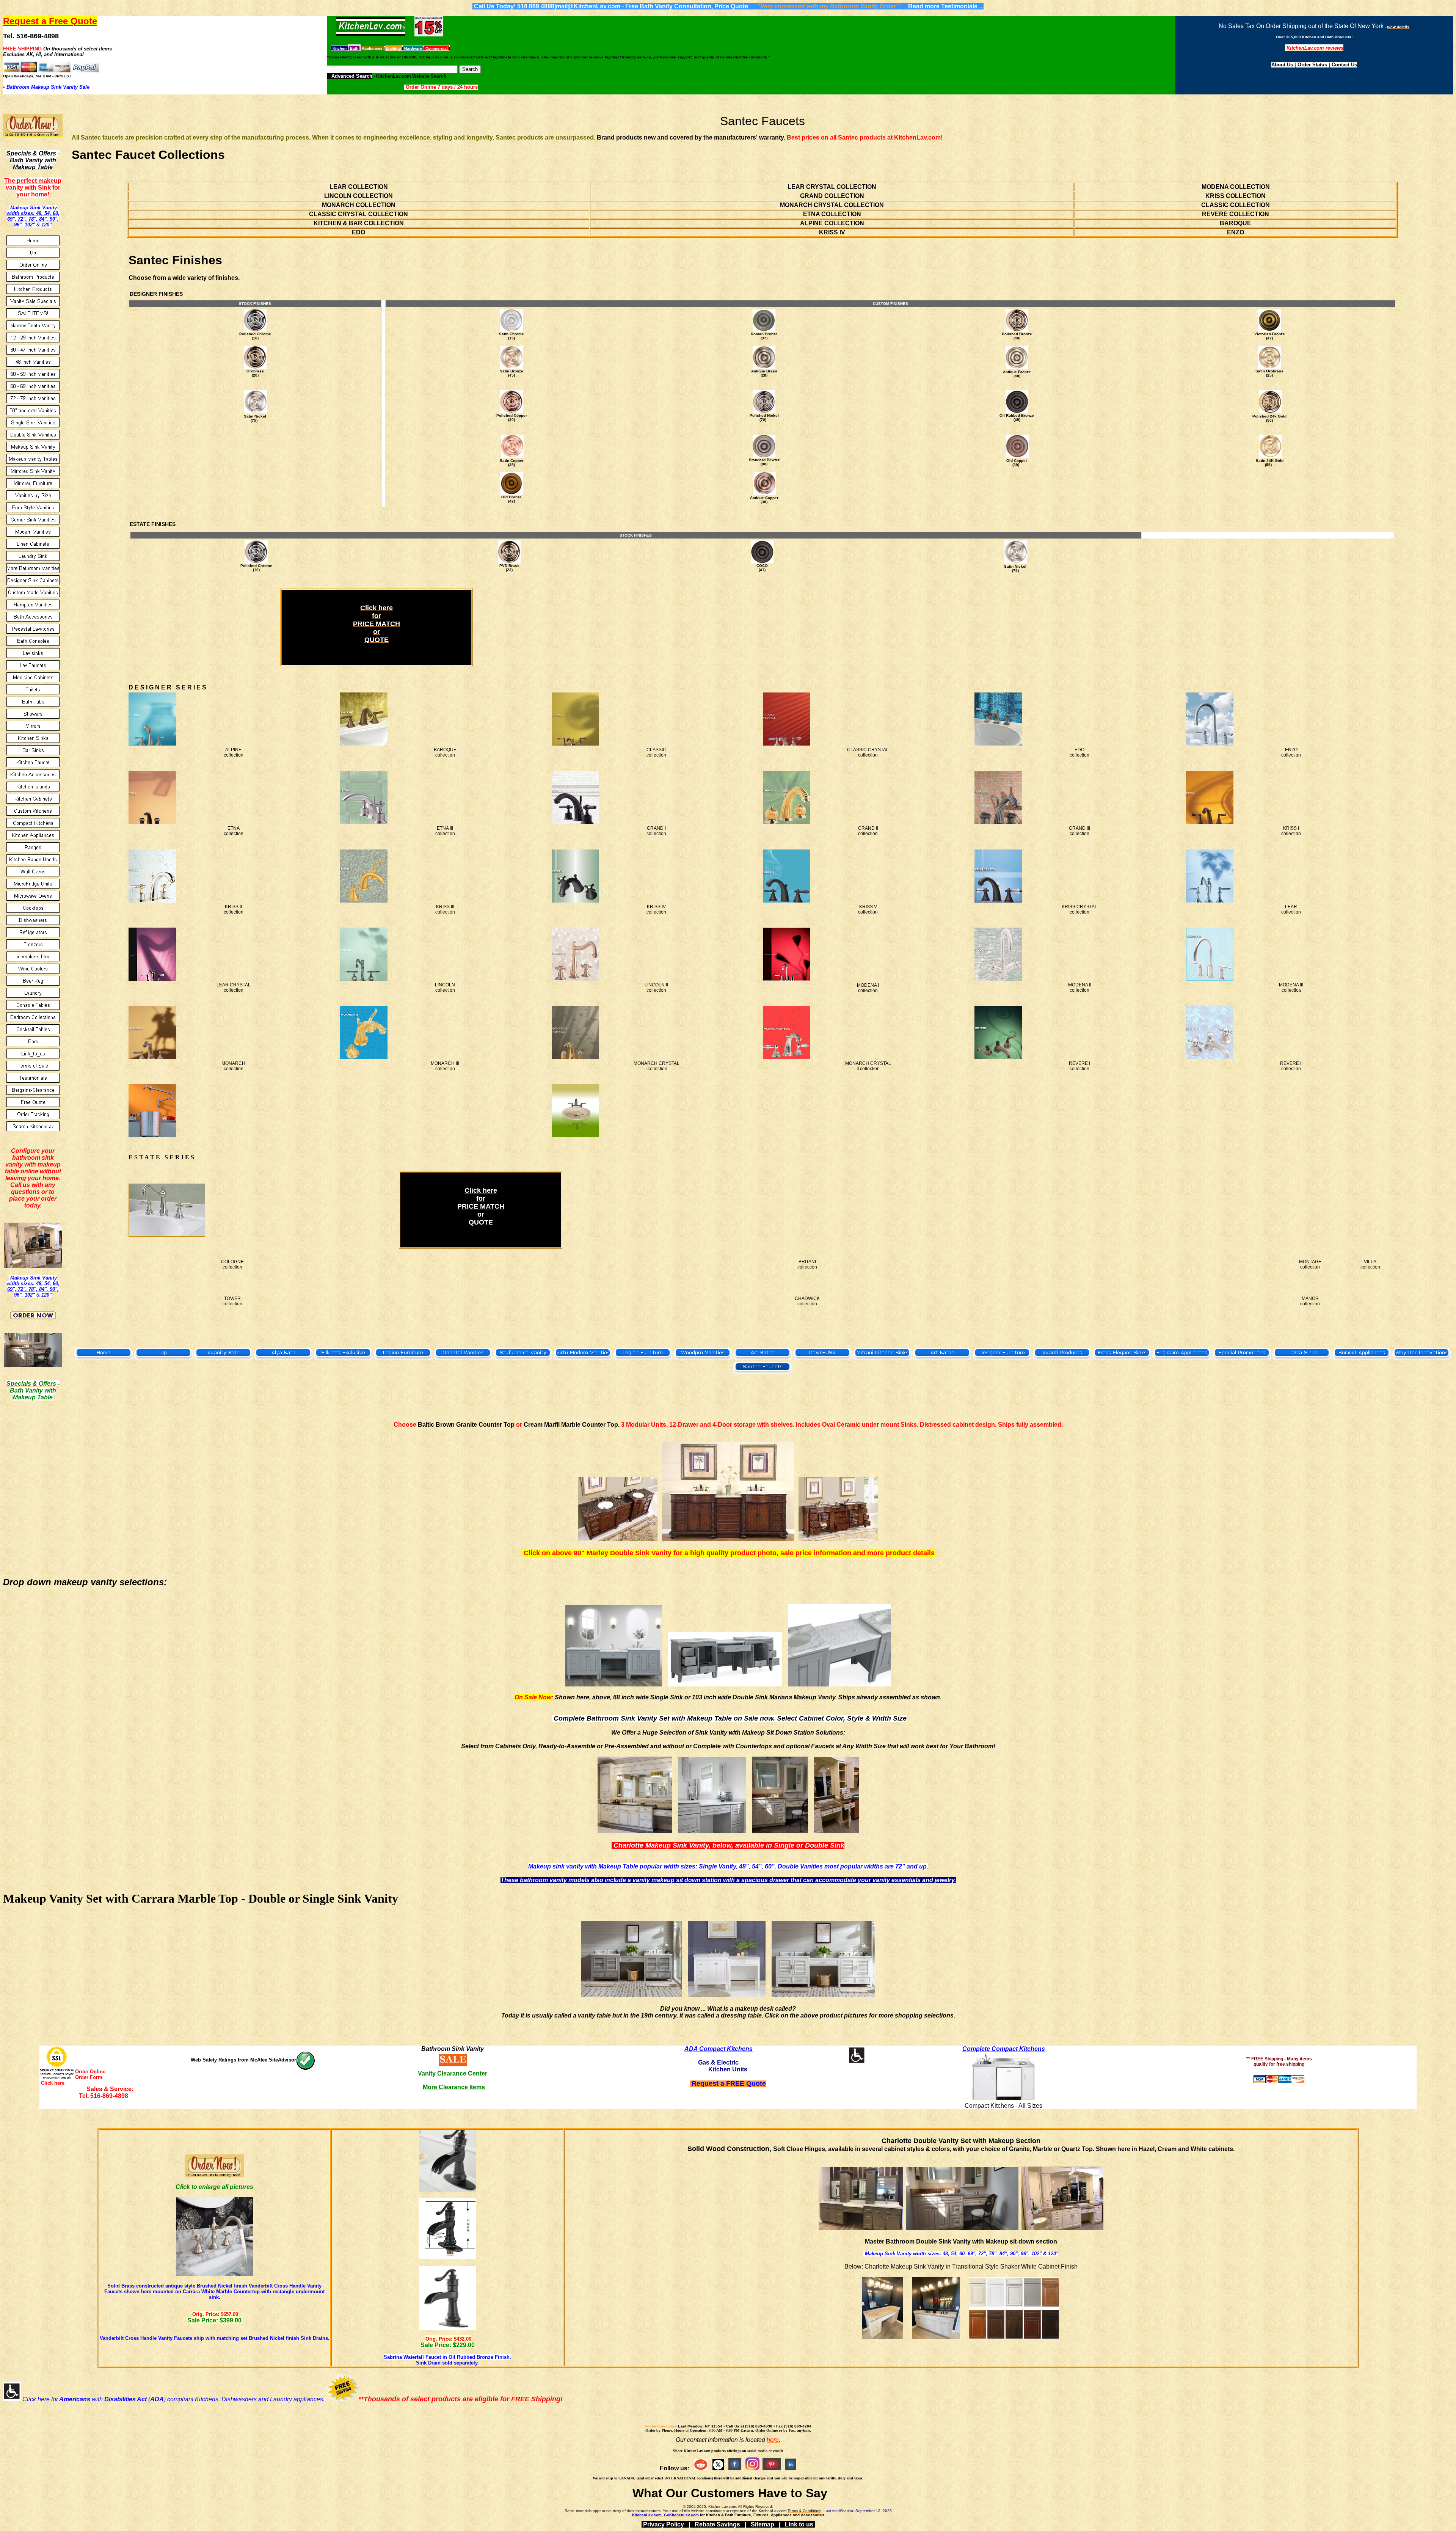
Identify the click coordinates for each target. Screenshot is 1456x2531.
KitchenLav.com (659, 2426)
